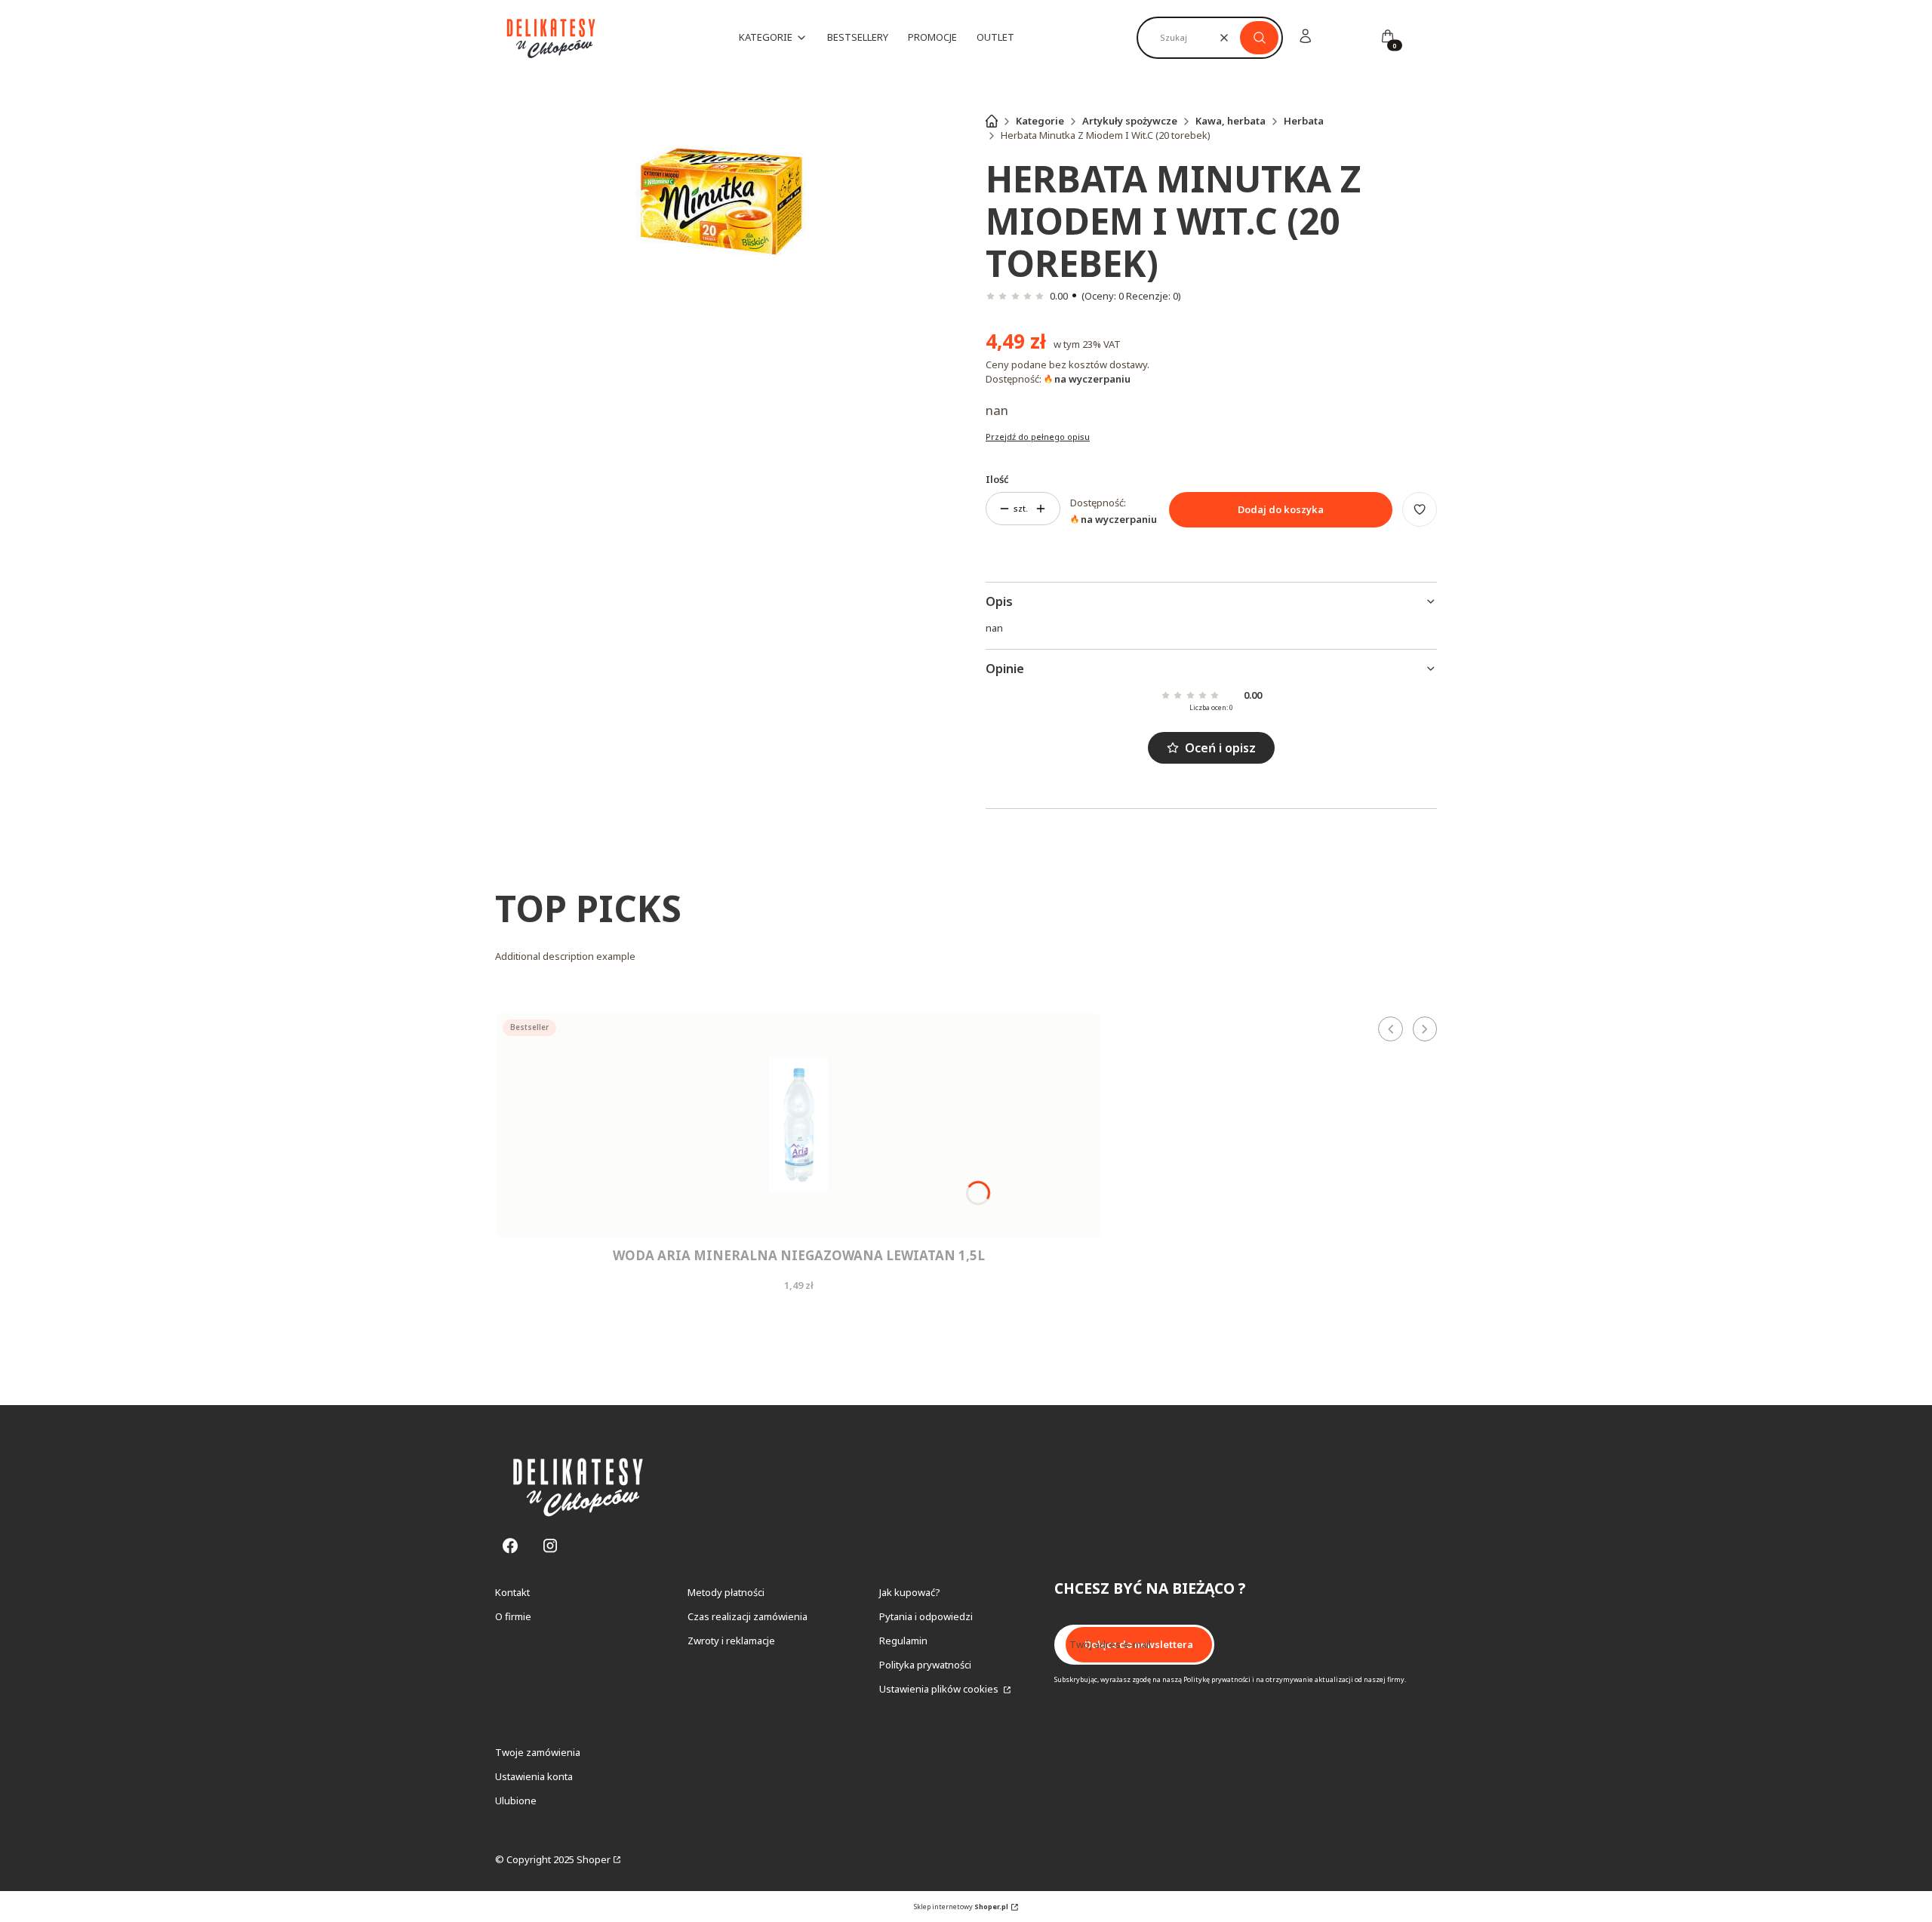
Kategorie (1040, 121)
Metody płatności (726, 1592)
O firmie (513, 1616)
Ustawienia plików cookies (940, 1689)
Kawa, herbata (1231, 121)
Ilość (997, 479)
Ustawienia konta (534, 1776)
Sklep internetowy (961, 1907)
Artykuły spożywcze (1130, 121)
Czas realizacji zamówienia (748, 1616)
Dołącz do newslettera (1139, 1644)
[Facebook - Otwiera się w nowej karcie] (510, 1546)
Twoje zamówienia (538, 1752)
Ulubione (516, 1801)
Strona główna (992, 121)
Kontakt (512, 1592)
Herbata (1304, 121)
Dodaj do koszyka (1281, 509)
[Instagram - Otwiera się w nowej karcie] (550, 1546)
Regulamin (903, 1641)
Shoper (594, 1859)
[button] (1259, 38)
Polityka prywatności (925, 1665)
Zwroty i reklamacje (731, 1641)
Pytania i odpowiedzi (926, 1616)
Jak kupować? (910, 1592)
